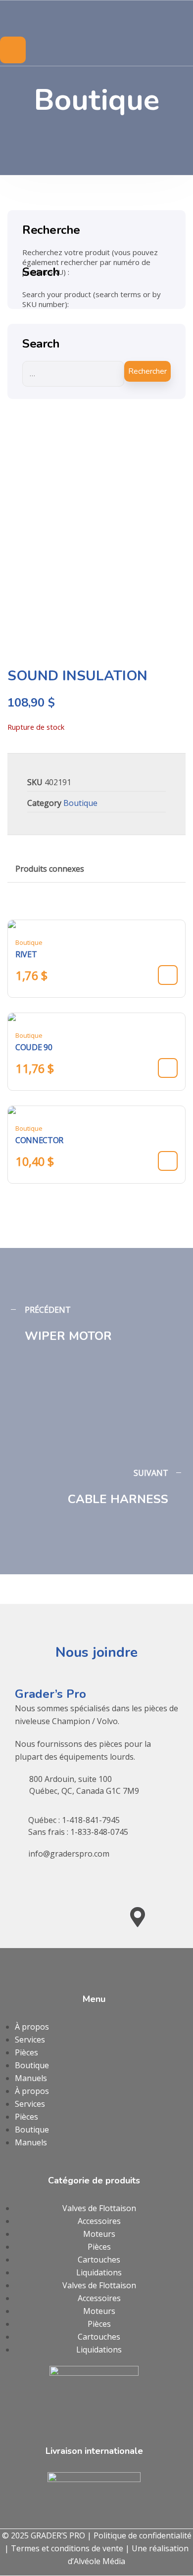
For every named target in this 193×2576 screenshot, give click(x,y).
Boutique (80, 803)
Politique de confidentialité (143, 2535)
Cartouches (99, 2260)
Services (30, 2040)
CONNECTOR (39, 1140)
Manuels (31, 2078)
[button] (168, 975)
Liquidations (99, 2272)
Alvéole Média (99, 2561)
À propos (32, 2027)
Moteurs (99, 2234)
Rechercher (147, 371)
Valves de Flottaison (99, 2208)
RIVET (26, 954)
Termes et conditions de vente (67, 2548)
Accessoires (99, 2221)
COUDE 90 (34, 1047)
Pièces (26, 2052)
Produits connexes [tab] (50, 869)
